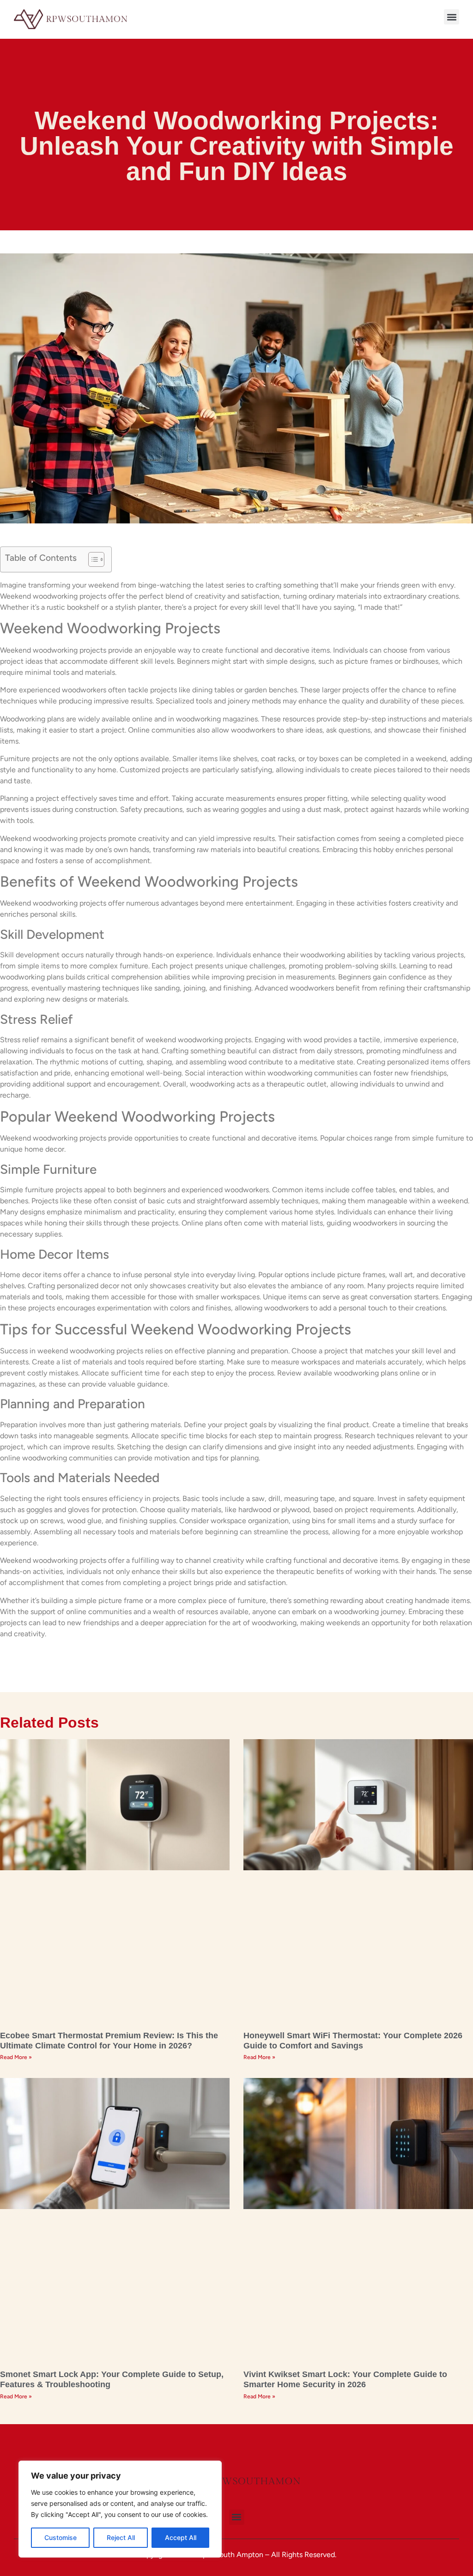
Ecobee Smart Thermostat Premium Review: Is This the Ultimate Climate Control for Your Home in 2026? (109, 2041)
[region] (120, 2509)
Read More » (16, 2057)
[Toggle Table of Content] (92, 559)
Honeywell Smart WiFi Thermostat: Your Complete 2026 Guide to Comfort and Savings (353, 2041)
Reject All (121, 2537)
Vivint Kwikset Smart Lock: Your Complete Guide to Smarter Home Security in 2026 (345, 2379)
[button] (452, 17)
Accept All (181, 2537)
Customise (61, 2537)
